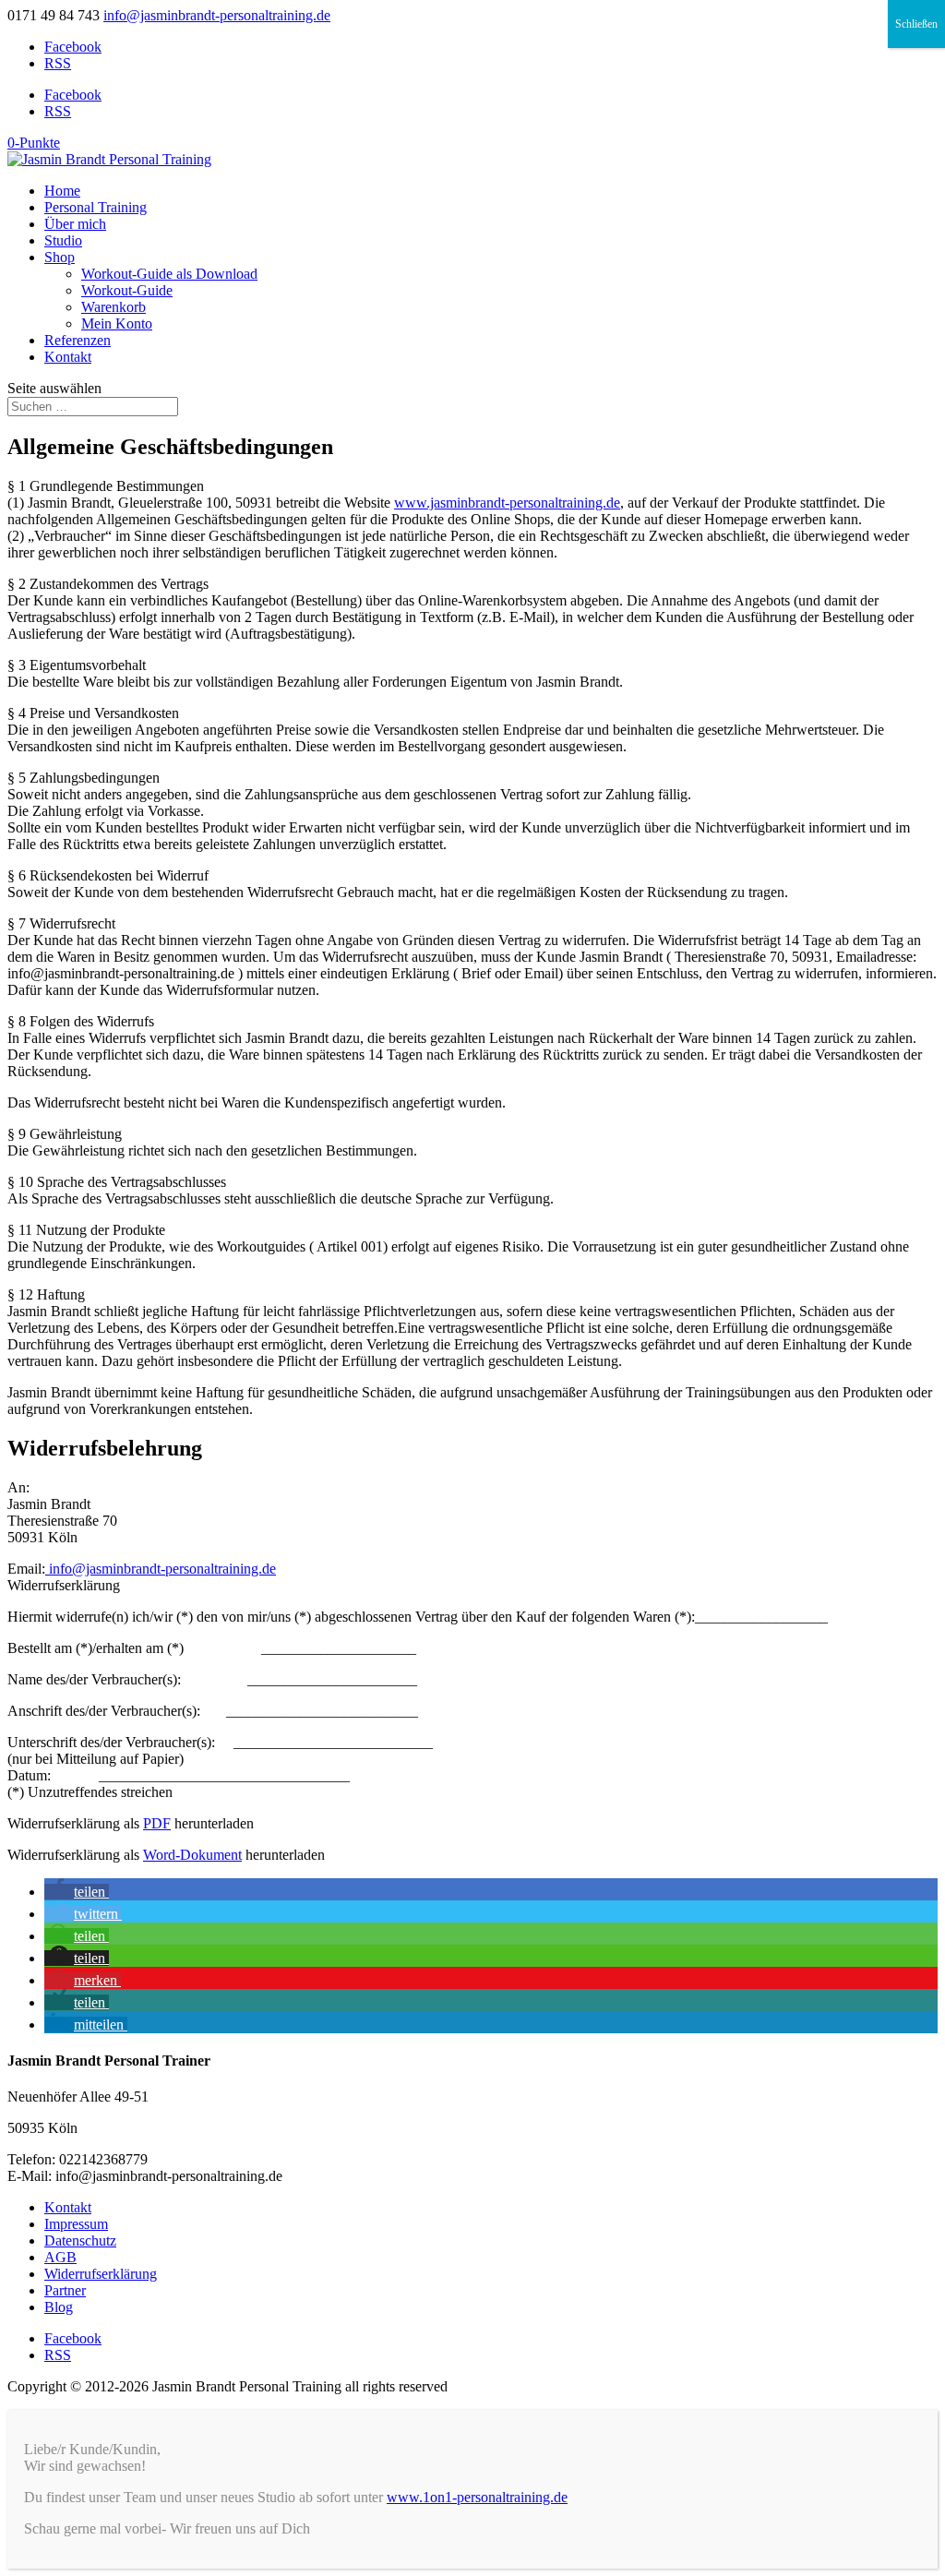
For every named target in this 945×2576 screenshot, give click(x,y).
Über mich (75, 224)
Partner (65, 2290)
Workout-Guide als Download (169, 274)
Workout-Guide (127, 290)
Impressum (76, 2224)
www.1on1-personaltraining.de (477, 2497)
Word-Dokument (192, 1855)
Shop (60, 257)
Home (62, 191)
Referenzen (78, 340)
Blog (59, 2307)
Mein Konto (117, 323)
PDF (157, 1823)
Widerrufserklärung (101, 2274)
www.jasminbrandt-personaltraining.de (507, 503)
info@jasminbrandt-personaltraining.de (161, 1569)
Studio (63, 240)
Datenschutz (80, 2241)
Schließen (916, 24)
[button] (77, 1892)
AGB (60, 2257)
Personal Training (96, 207)
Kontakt (68, 357)
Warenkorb (114, 307)
